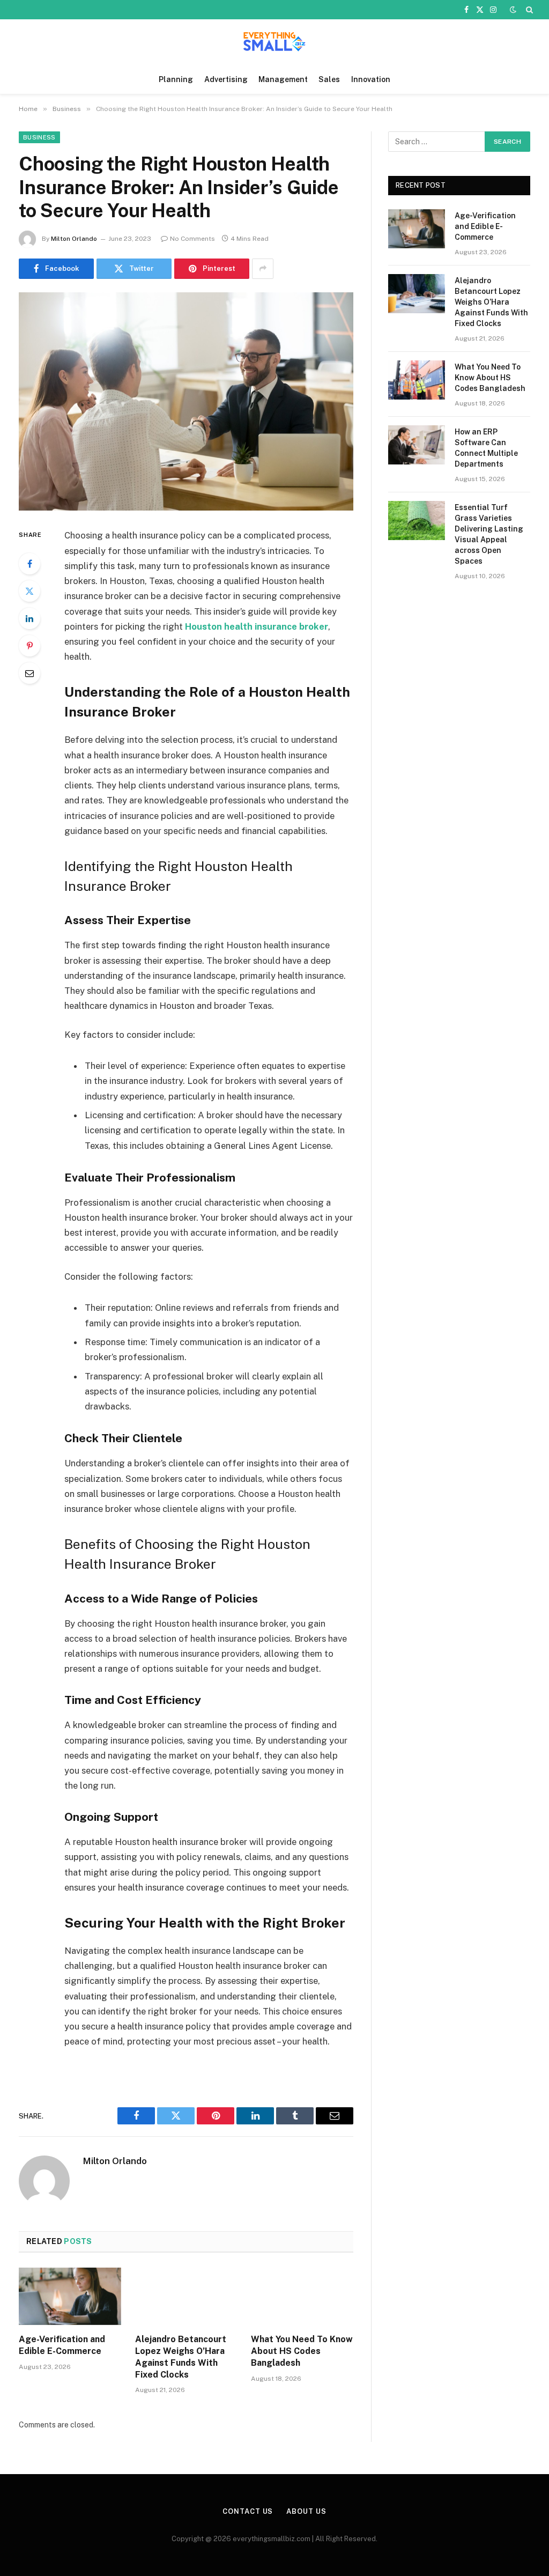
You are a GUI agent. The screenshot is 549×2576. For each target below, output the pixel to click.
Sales (329, 79)
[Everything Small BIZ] (274, 42)
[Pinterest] (29, 646)
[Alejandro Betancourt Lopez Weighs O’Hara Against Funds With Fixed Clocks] (186, 2296)
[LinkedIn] (29, 618)
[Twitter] (29, 591)
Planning (176, 79)
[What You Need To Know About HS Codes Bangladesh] (302, 2296)
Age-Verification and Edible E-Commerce (62, 2345)
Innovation (371, 79)
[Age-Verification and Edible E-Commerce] (70, 2296)
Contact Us (248, 2511)
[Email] (29, 673)
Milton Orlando (74, 239)
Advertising (226, 79)
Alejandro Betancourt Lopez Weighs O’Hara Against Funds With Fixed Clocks (181, 2357)
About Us (306, 2511)
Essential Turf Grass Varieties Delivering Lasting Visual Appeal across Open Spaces (489, 534)
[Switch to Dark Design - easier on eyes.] (513, 10)
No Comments (192, 239)
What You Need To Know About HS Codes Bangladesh (302, 2351)
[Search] (528, 10)
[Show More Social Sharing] (263, 269)
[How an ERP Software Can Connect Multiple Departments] (417, 445)
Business (39, 137)
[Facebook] (29, 564)
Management (283, 79)
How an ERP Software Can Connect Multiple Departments (486, 448)
